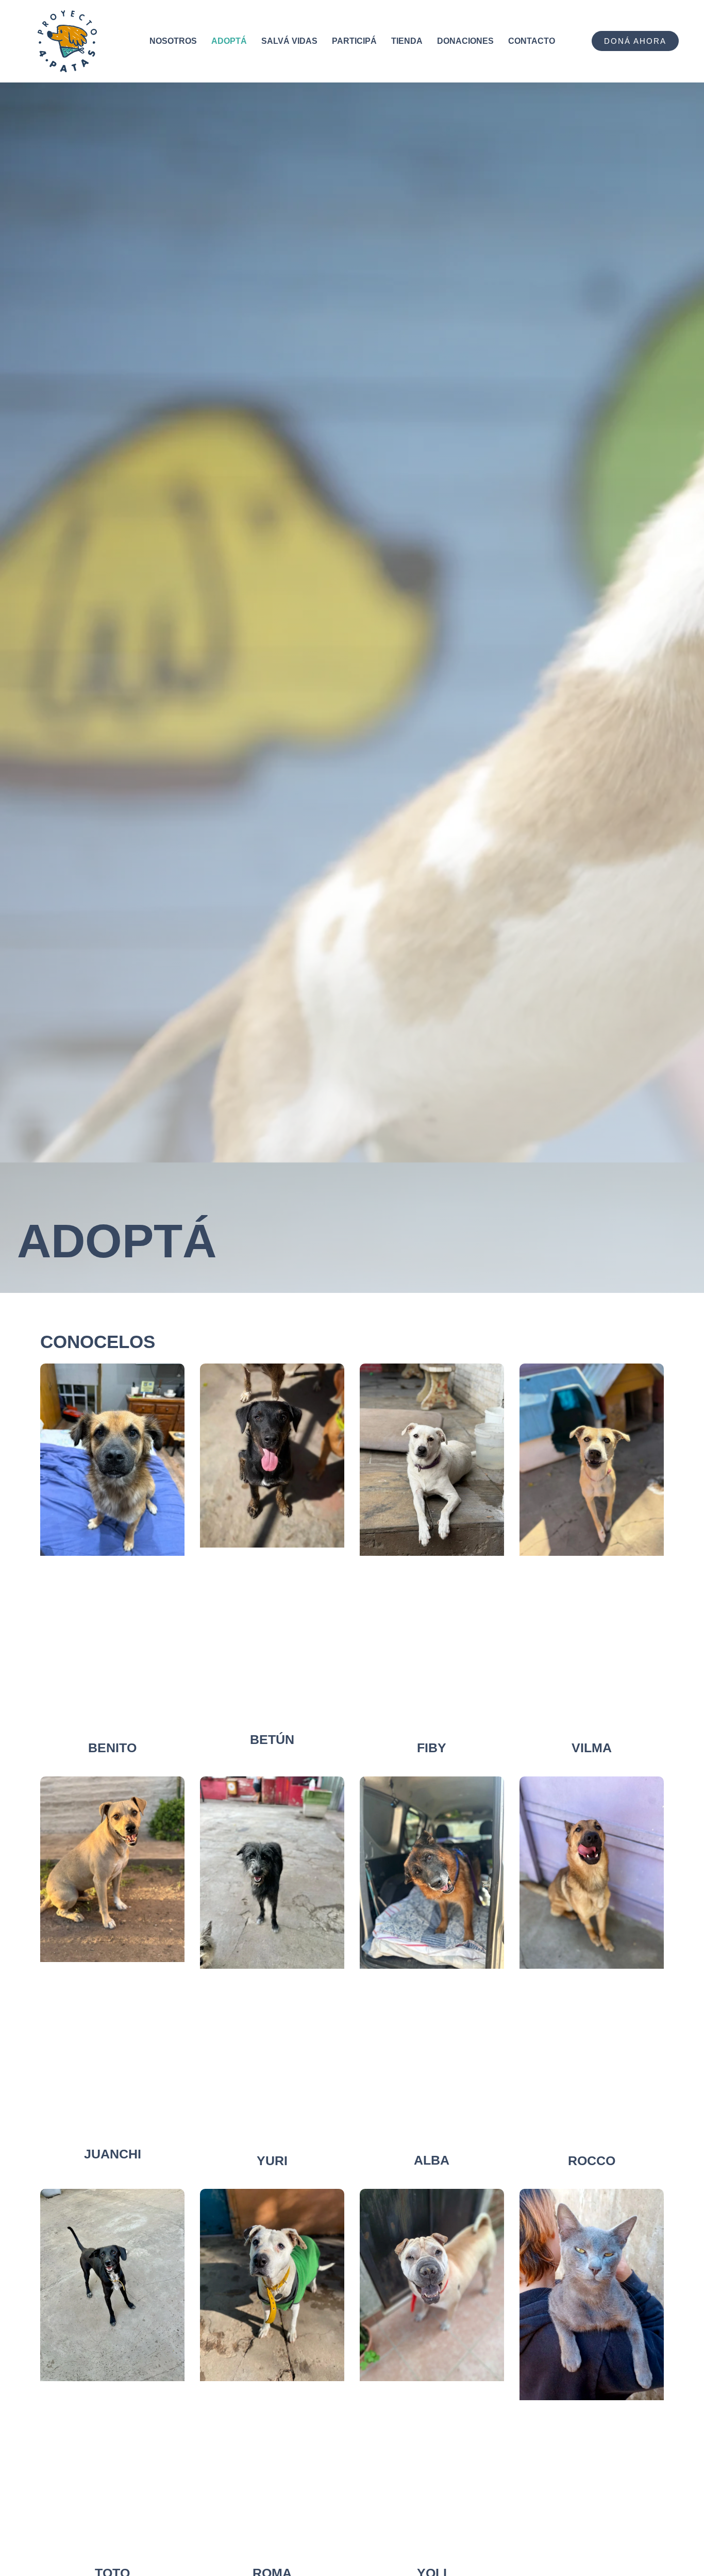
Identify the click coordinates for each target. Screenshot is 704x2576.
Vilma (592, 1748)
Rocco (592, 2160)
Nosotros (173, 41)
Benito (112, 1748)
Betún (272, 1739)
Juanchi (113, 2154)
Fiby (432, 1748)
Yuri (272, 2160)
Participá (354, 41)
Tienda (407, 41)
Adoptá (229, 41)
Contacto (532, 41)
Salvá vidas (289, 41)
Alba (432, 2160)
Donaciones (465, 41)
